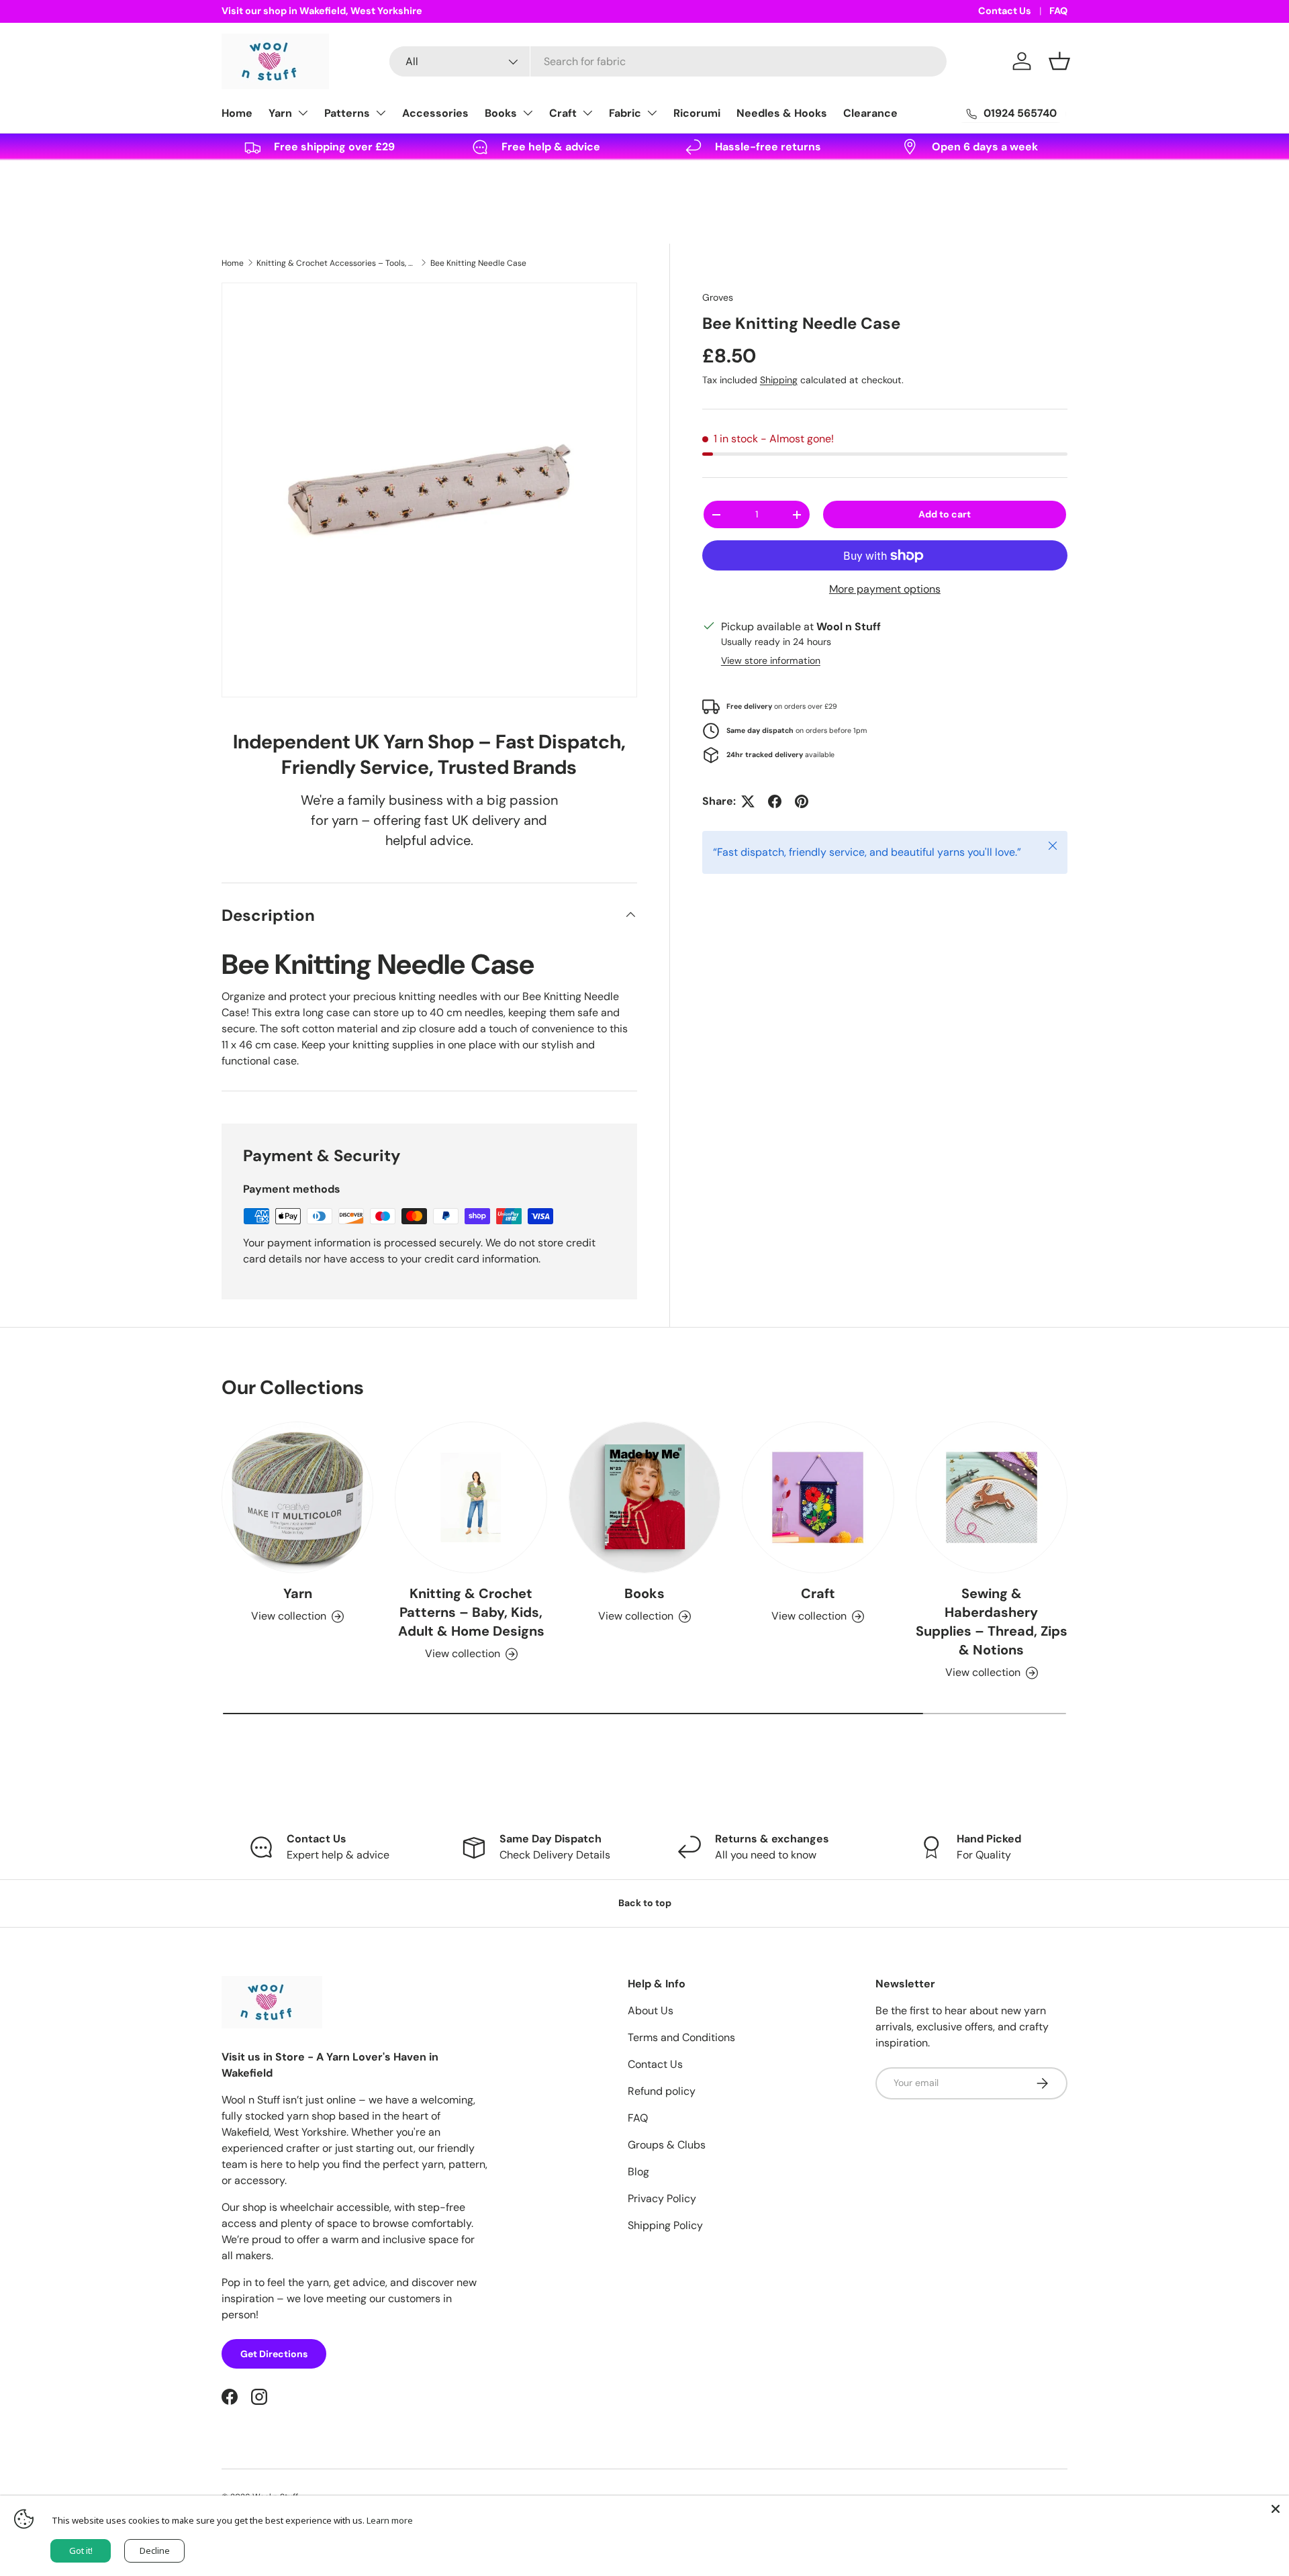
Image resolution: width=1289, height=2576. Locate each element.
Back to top (645, 1903)
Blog (638, 2172)
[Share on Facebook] (775, 801)
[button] (1059, 61)
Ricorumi (697, 113)
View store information (771, 660)
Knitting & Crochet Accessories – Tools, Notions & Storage (337, 263)
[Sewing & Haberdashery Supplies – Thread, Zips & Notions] (992, 1497)
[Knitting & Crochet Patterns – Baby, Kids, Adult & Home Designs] (471, 1497)
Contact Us (1005, 11)
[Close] (1276, 2509)
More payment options (885, 589)
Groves (718, 297)
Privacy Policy (662, 2198)
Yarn (280, 113)
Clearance (870, 113)
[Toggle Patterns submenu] (381, 113)
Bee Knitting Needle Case (478, 263)
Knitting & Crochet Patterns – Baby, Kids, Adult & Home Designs (471, 1612)
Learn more (390, 2520)
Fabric (625, 113)
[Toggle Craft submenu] (587, 113)
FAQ (1058, 11)
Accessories (435, 113)
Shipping (779, 380)
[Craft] (818, 1497)
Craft (563, 113)
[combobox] (668, 61)
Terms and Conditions (681, 2037)
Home (237, 113)
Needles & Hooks (782, 113)
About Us (651, 2011)
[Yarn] (297, 1497)
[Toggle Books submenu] (528, 113)
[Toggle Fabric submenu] (652, 113)
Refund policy (662, 2091)
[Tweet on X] (748, 801)
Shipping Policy (665, 2225)
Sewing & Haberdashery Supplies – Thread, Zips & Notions (992, 1622)
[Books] (644, 1497)
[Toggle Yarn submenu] (303, 113)
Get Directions (274, 2354)
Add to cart (945, 514)
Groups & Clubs (667, 2145)
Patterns (347, 113)
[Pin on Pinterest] (802, 801)
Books (501, 113)
